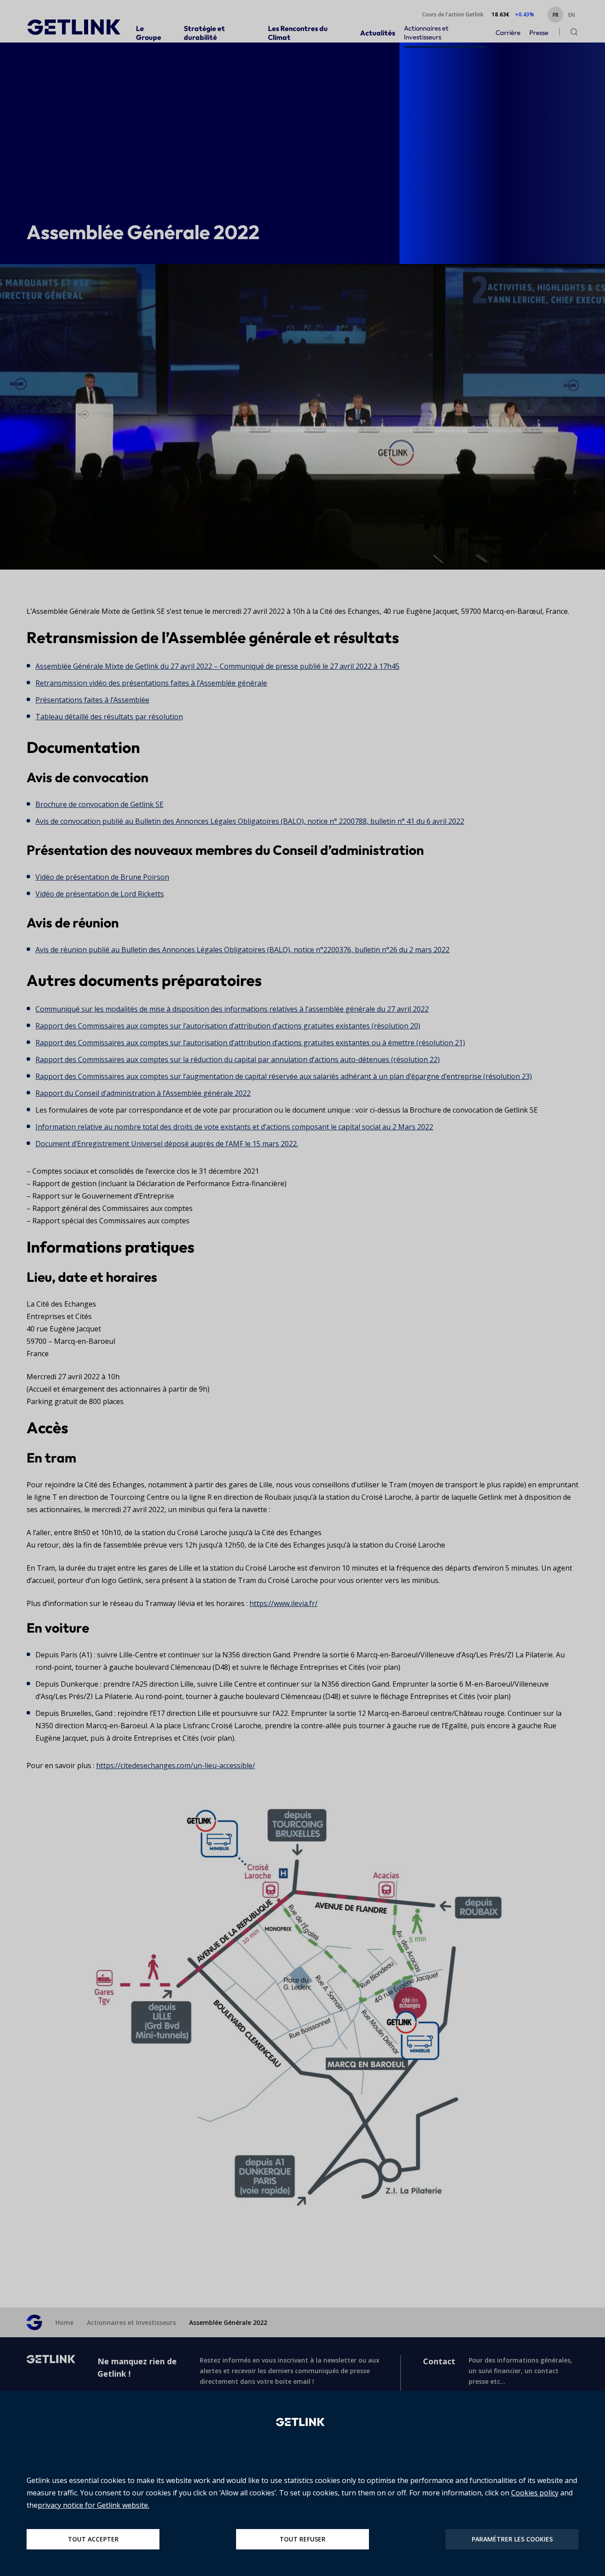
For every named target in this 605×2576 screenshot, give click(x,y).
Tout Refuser (302, 2539)
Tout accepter (93, 2539)
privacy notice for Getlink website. (93, 2505)
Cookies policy (535, 2493)
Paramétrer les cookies (512, 2539)
